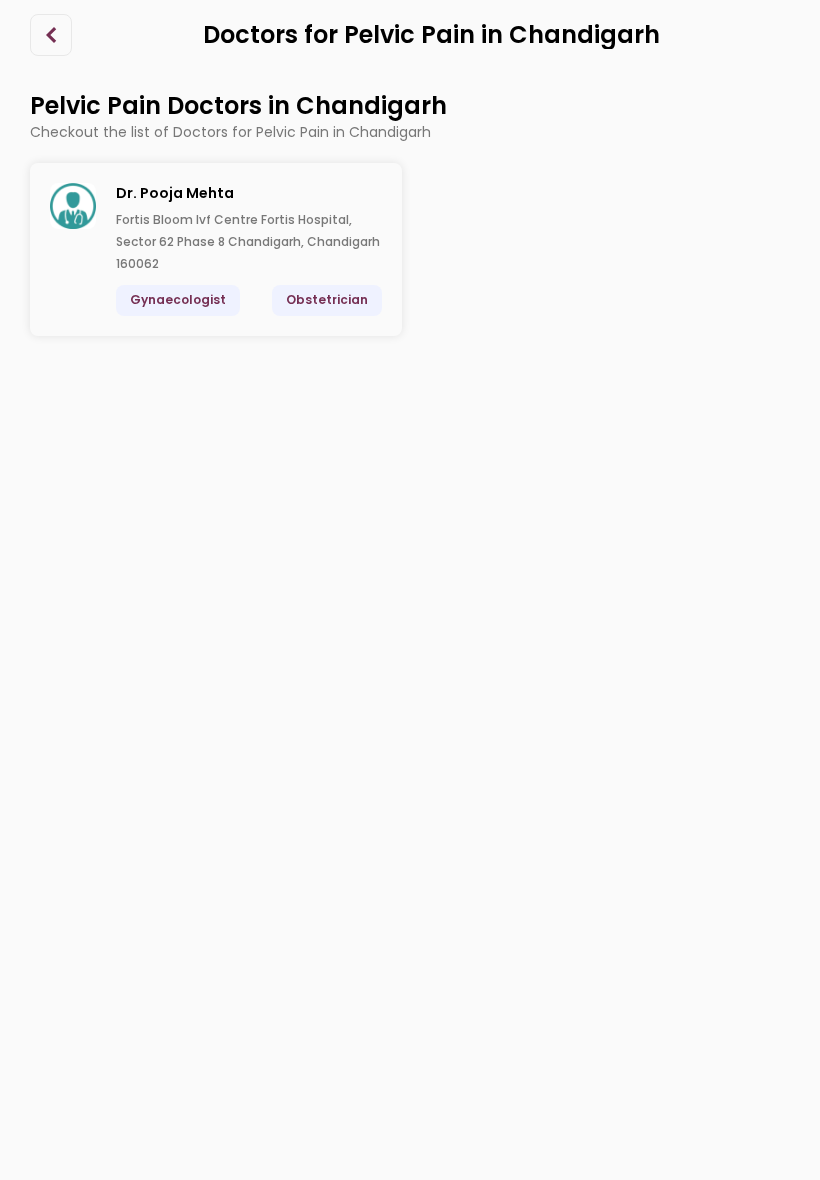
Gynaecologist (178, 299)
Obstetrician (327, 299)
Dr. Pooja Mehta (175, 193)
